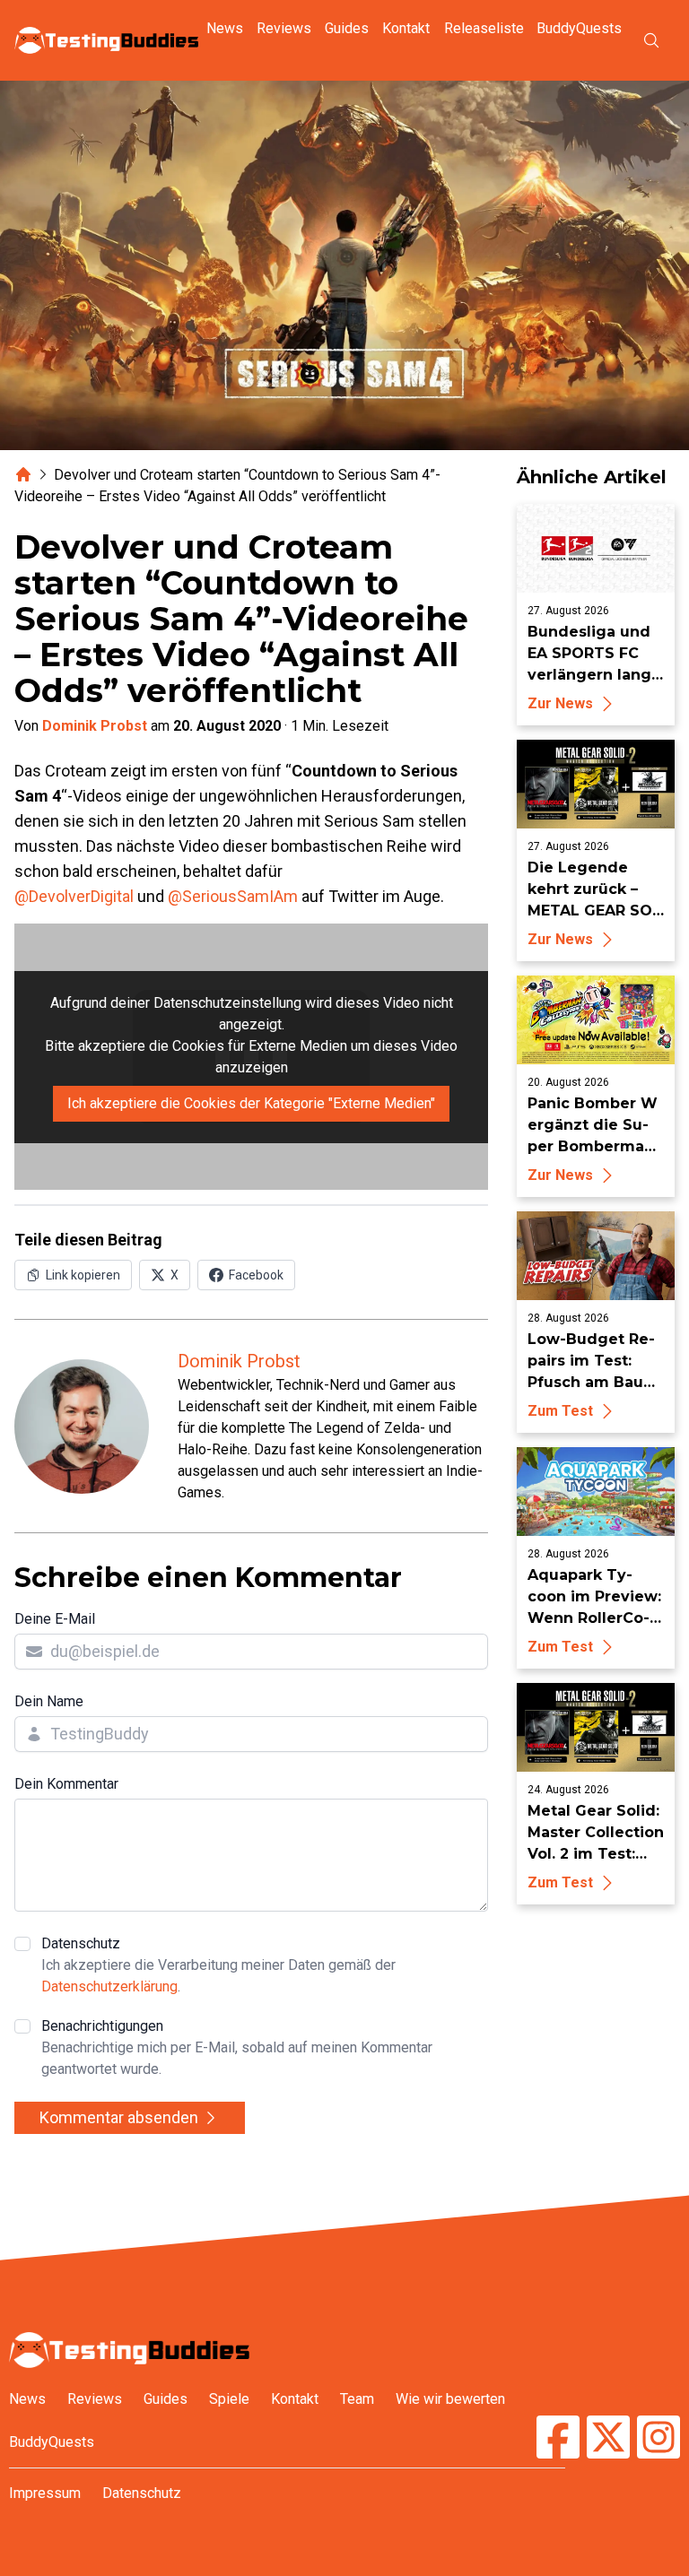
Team (357, 2399)
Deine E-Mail (55, 1619)
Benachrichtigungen (237, 2047)
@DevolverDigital (74, 896)
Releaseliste (484, 28)
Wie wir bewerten (450, 2399)
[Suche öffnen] (651, 40)
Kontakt (406, 28)
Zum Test (560, 1411)
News (225, 28)
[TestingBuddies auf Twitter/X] (608, 2439)
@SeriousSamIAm (233, 896)
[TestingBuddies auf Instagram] (658, 2439)
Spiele (229, 2399)
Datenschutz (218, 1965)
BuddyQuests (579, 28)
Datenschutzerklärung (109, 1986)
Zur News (560, 703)
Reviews (284, 28)
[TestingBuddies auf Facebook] (558, 2439)
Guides (347, 28)
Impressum (45, 2493)
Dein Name (49, 1701)
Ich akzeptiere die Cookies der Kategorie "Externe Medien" (251, 1103)
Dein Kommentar (66, 1784)
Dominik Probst (95, 726)
